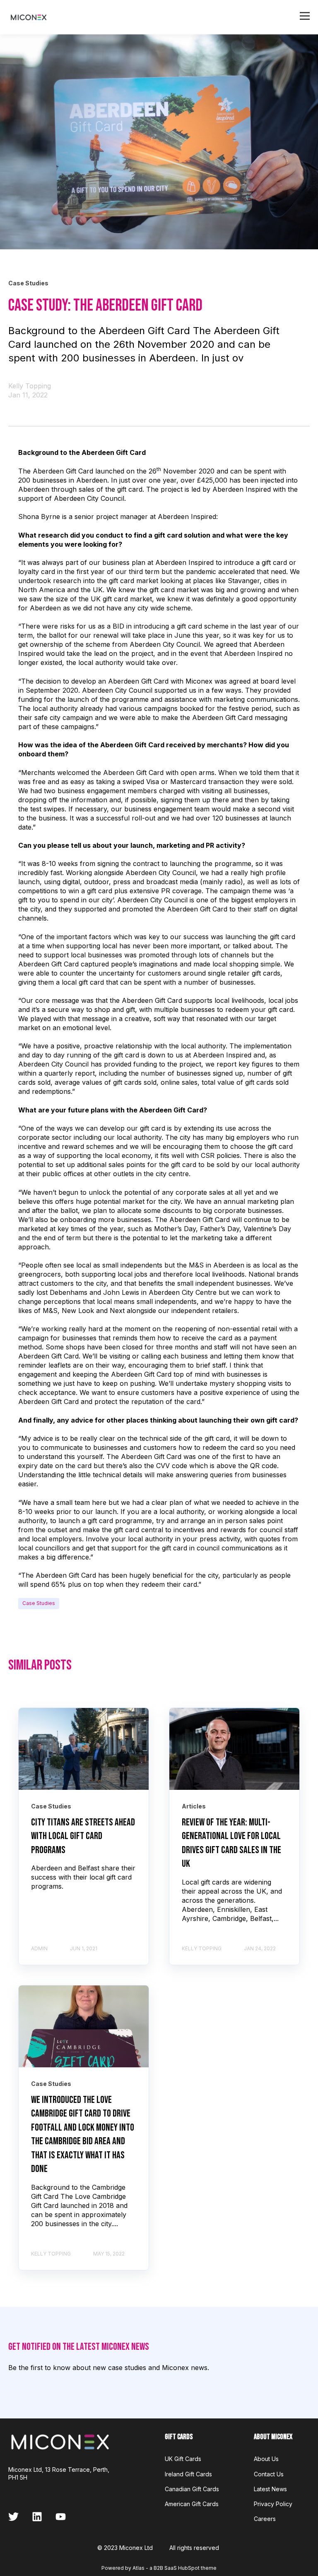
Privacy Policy (273, 2504)
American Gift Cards (192, 2504)
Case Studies (39, 1603)
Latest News (270, 2489)
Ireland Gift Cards (188, 2474)
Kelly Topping (30, 386)
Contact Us (269, 2474)
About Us (266, 2459)
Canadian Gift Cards (192, 2489)
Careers (265, 2519)
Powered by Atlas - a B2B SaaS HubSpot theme (159, 2568)
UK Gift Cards (183, 2459)
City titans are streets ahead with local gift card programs (83, 1836)
